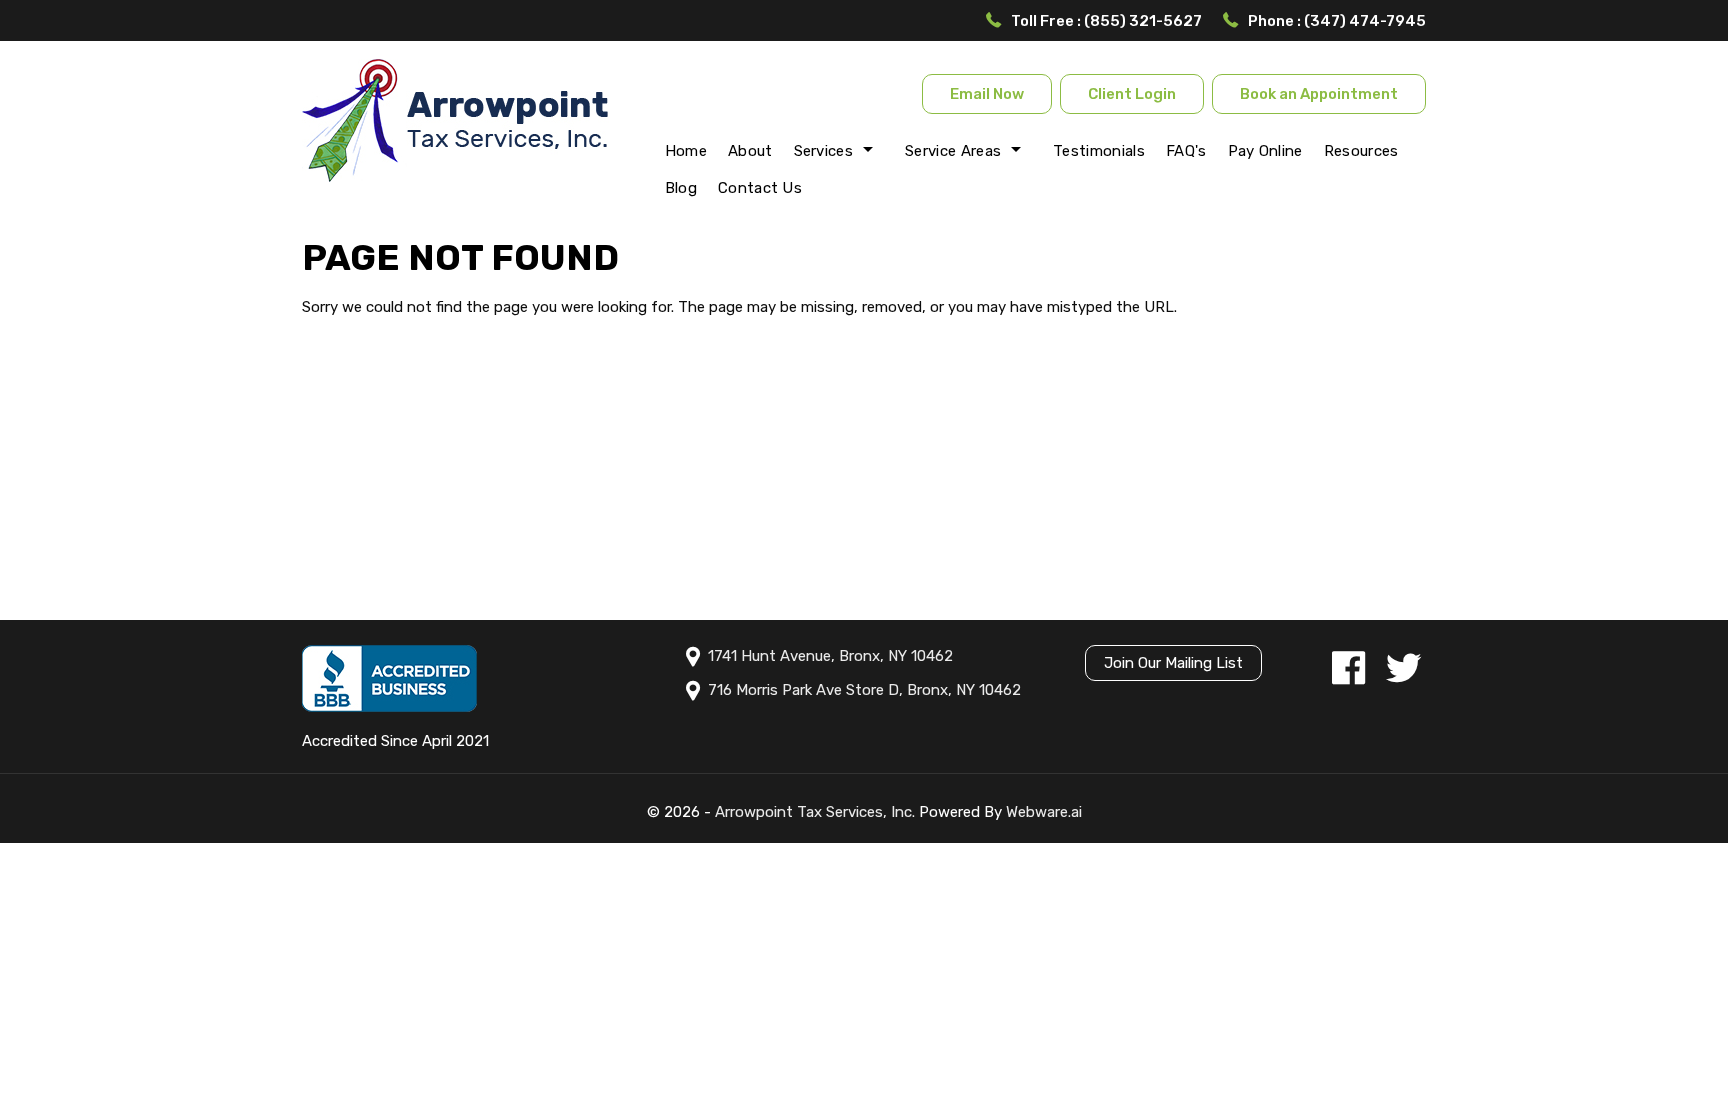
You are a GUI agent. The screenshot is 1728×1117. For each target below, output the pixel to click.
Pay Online (1265, 151)
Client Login (1132, 94)
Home (686, 151)
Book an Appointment (1319, 94)
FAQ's (1186, 151)
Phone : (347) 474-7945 (1337, 21)
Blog (681, 188)
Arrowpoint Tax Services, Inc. (815, 812)
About (750, 151)
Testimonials (1099, 151)
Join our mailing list (1173, 663)
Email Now (987, 94)
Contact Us (760, 188)
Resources (1361, 151)
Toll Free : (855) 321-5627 (1106, 21)
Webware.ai (1044, 812)
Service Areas (953, 151)
